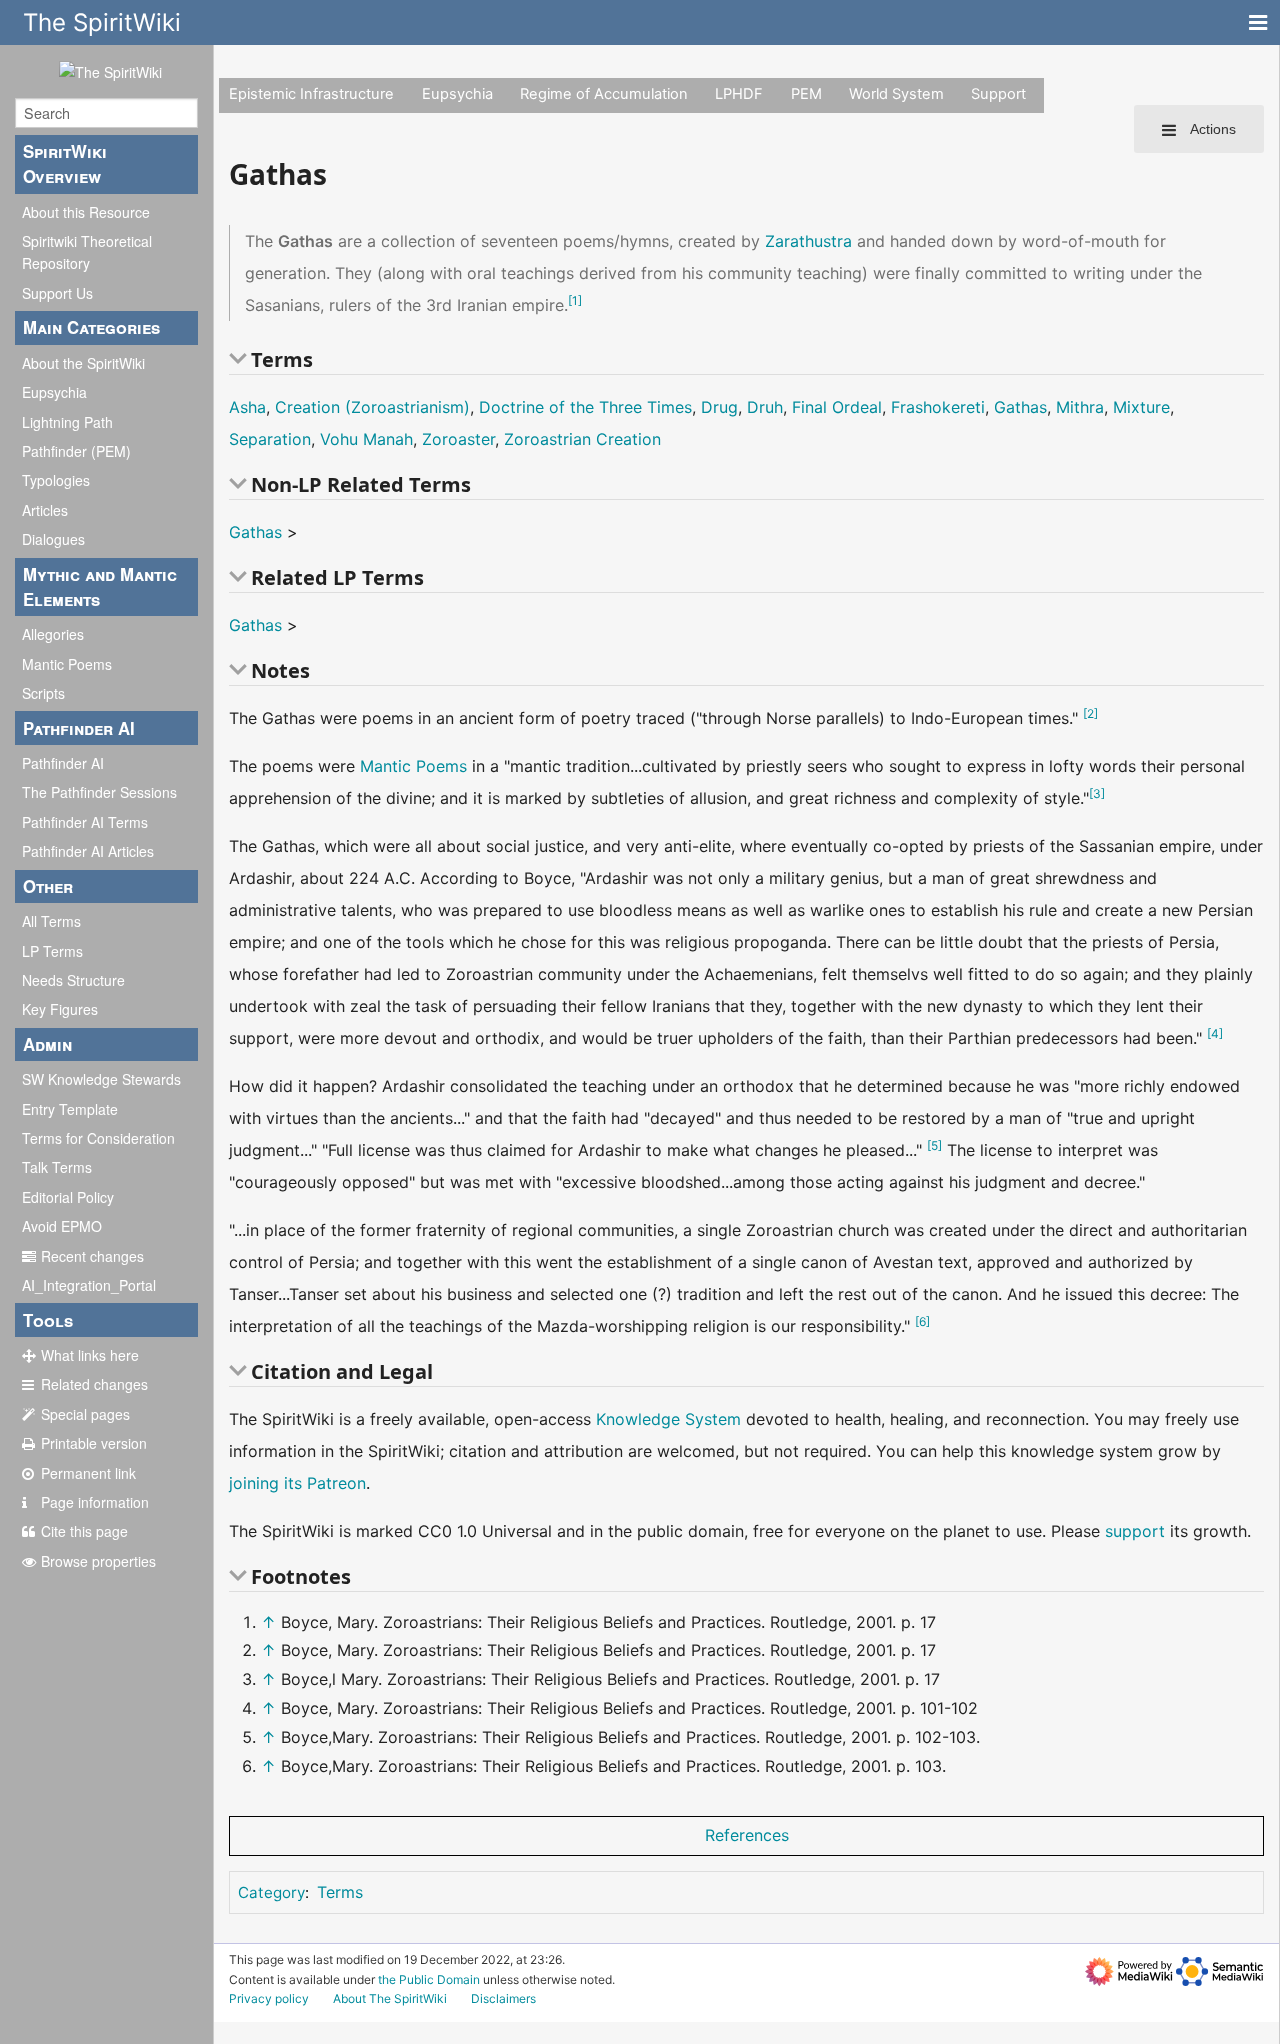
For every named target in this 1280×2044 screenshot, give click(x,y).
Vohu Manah (366, 439)
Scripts (43, 693)
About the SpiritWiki (83, 363)
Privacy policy (269, 1998)
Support (998, 94)
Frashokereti (938, 407)
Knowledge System (668, 1419)
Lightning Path (67, 422)
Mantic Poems (67, 664)
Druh (765, 407)
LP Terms (52, 951)
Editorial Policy (68, 1197)
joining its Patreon (297, 1483)
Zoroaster (458, 439)
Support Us (57, 293)
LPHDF (739, 94)
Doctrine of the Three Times (585, 407)
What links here (90, 1355)
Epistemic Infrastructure (311, 94)
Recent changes (92, 1256)
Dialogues (53, 539)
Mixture (1141, 407)
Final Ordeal (837, 407)
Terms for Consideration (98, 1138)
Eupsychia (54, 392)
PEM (806, 94)
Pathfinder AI (63, 763)
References (747, 1835)
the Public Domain (429, 1979)
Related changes (94, 1384)
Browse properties (98, 1561)
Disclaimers (503, 1998)
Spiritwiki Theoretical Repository (87, 252)
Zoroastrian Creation (582, 439)
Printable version (94, 1443)
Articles (45, 510)
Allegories (53, 634)
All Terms (51, 921)
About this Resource (86, 212)
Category (271, 1892)
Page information (95, 1502)
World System (896, 94)
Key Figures (60, 1009)
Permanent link (88, 1473)
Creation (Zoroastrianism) (372, 407)
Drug (719, 407)
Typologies (56, 480)
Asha (247, 407)
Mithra (1080, 407)
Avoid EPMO (62, 1226)
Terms (340, 1892)
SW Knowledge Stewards (101, 1079)
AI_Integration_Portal (89, 1285)
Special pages (85, 1414)
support (1135, 1531)
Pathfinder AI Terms (85, 822)
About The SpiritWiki (390, 1998)
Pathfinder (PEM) (76, 451)
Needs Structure (73, 980)
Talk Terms (57, 1167)
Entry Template (70, 1109)
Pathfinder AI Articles (88, 851)
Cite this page (84, 1531)
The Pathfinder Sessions (99, 792)
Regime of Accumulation (604, 94)
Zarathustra (808, 241)
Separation (270, 439)
